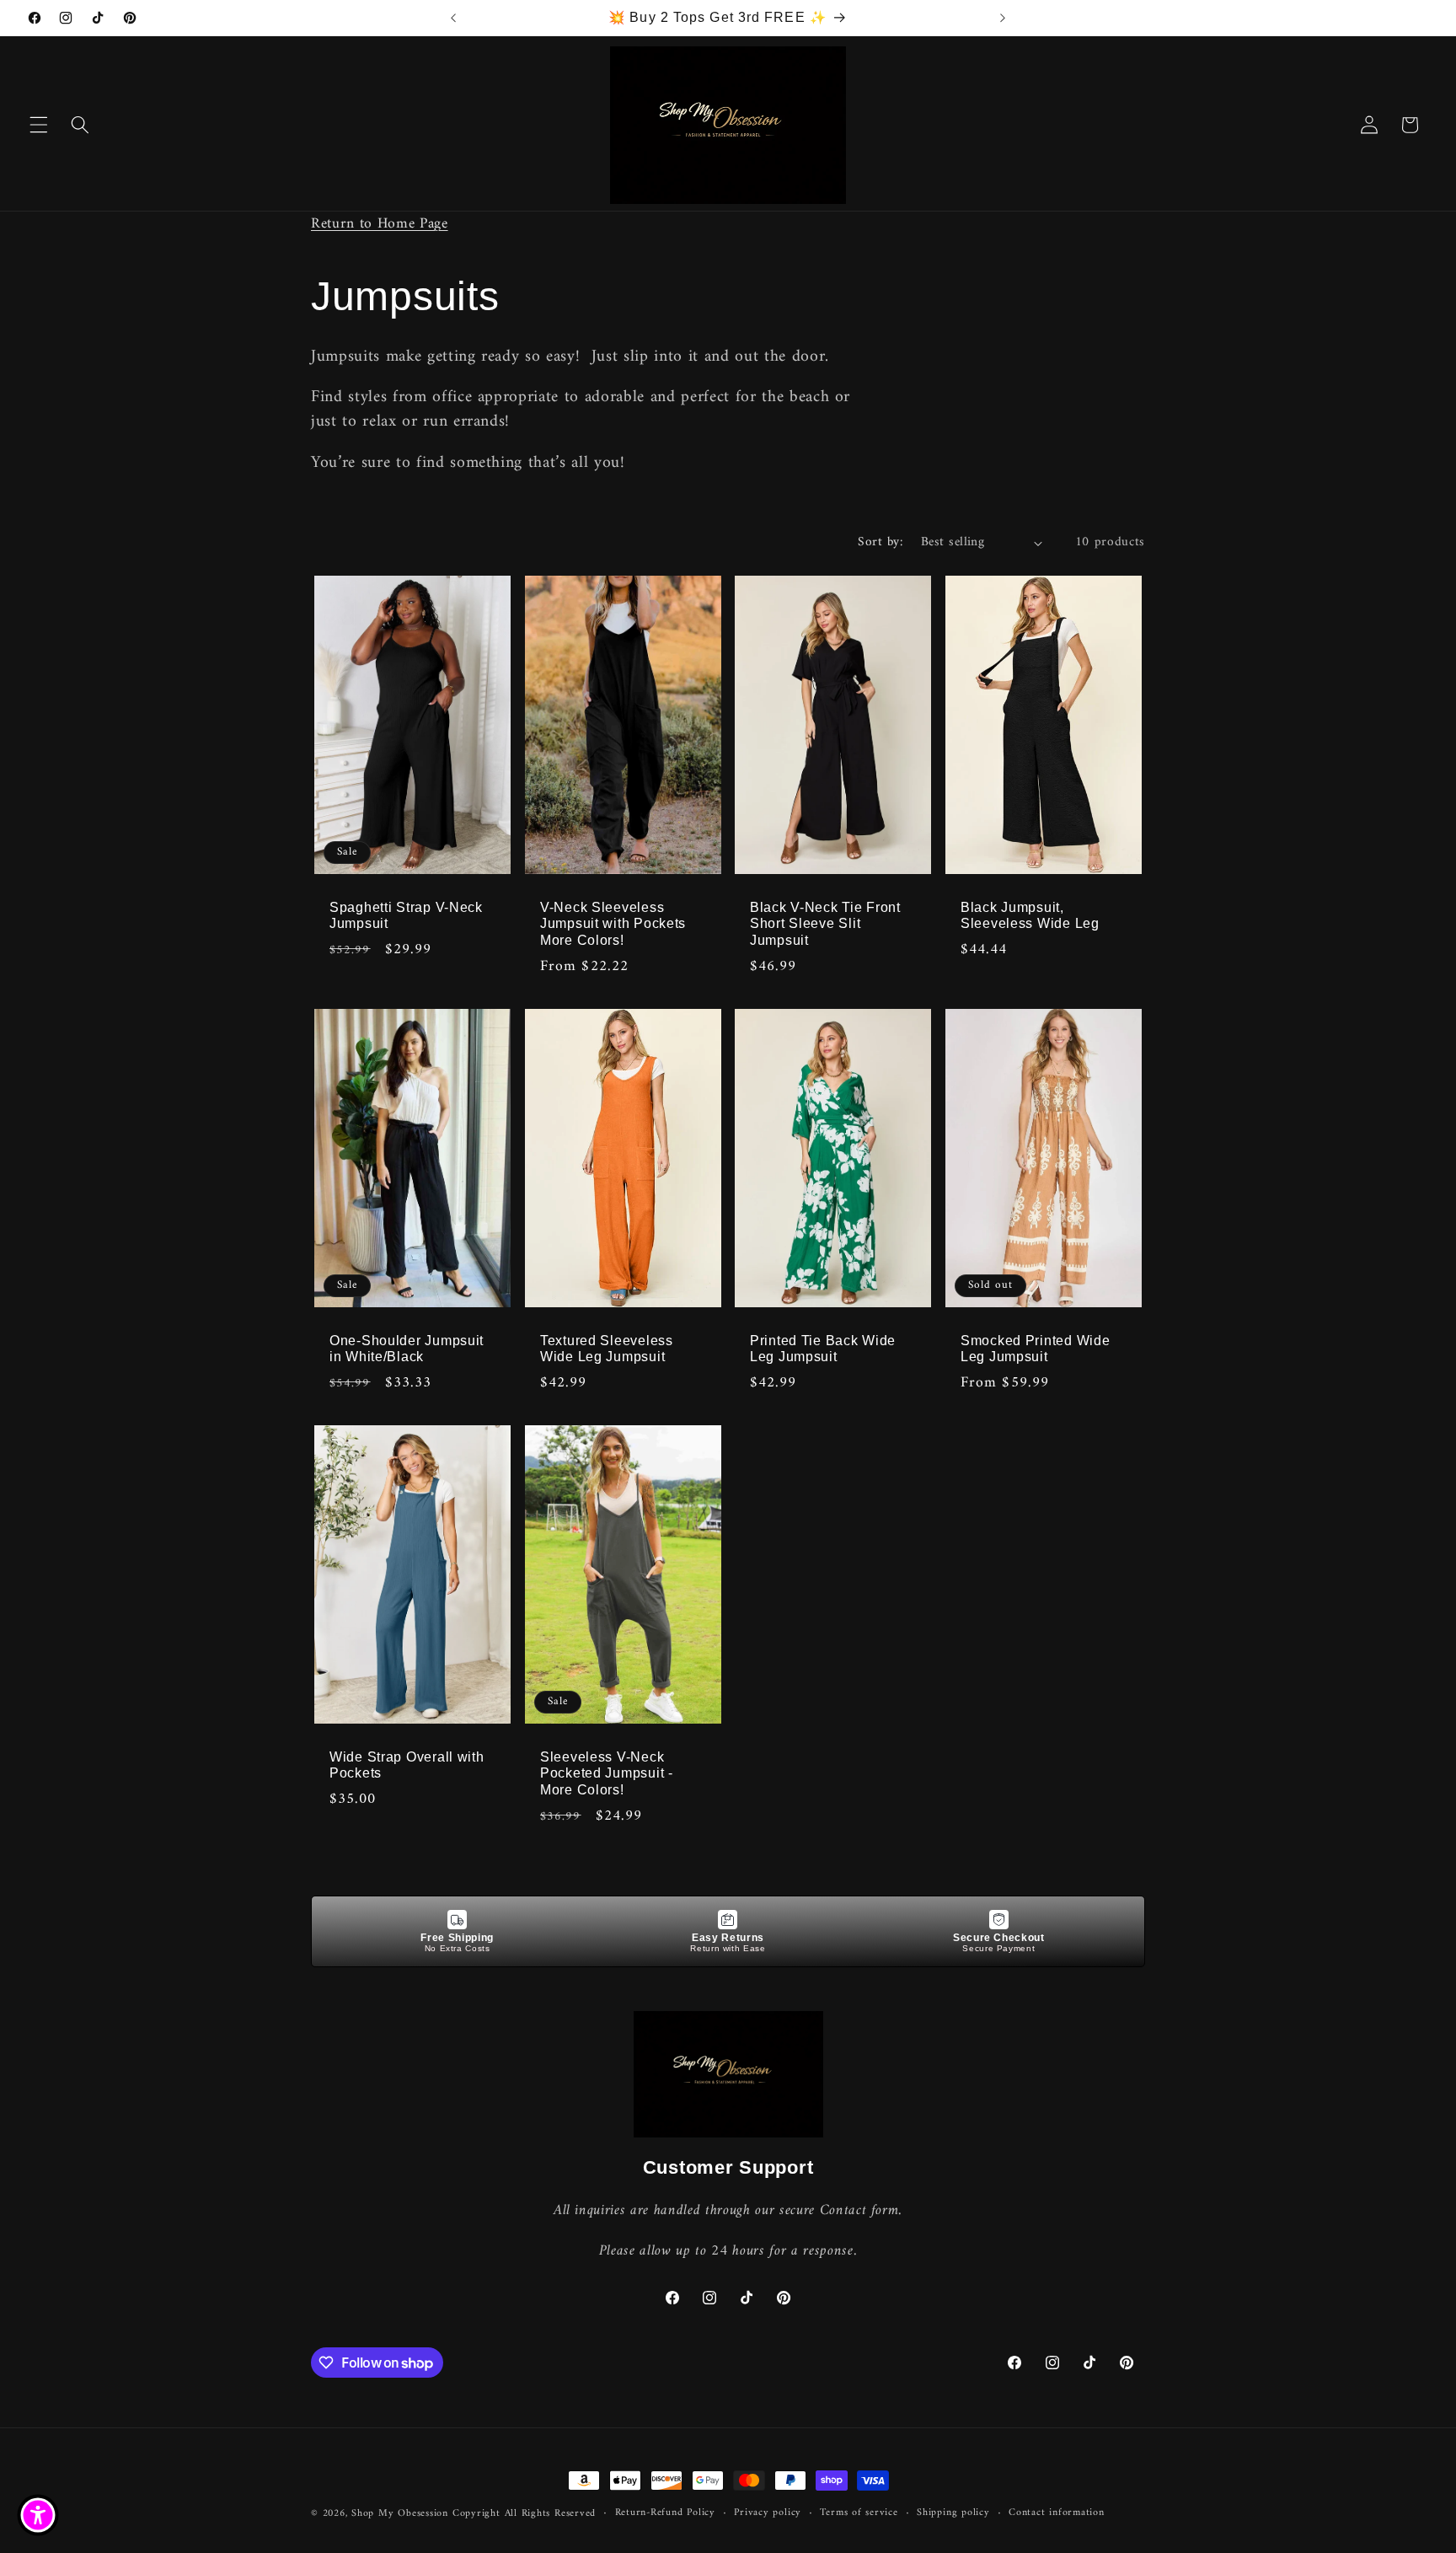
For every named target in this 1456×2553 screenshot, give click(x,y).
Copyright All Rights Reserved (524, 2513)
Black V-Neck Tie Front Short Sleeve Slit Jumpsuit (825, 924)
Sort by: (880, 542)
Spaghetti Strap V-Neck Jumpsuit (406, 916)
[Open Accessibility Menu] (38, 2515)
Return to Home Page (380, 224)
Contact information (1057, 2513)
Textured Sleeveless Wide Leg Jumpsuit (607, 1349)
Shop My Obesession (400, 2513)
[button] (39, 125)
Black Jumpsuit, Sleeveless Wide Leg (1030, 916)
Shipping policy (953, 2513)
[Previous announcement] (453, 18)
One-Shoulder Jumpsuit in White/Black (407, 1349)
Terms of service (859, 2513)
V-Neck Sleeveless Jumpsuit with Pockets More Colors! (613, 924)
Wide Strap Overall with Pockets (407, 1765)
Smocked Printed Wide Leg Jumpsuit (1035, 1349)
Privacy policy (768, 2513)
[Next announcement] (1003, 18)
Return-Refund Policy (665, 2513)
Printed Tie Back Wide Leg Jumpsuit (823, 1349)
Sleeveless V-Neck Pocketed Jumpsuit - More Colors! (607, 1774)
